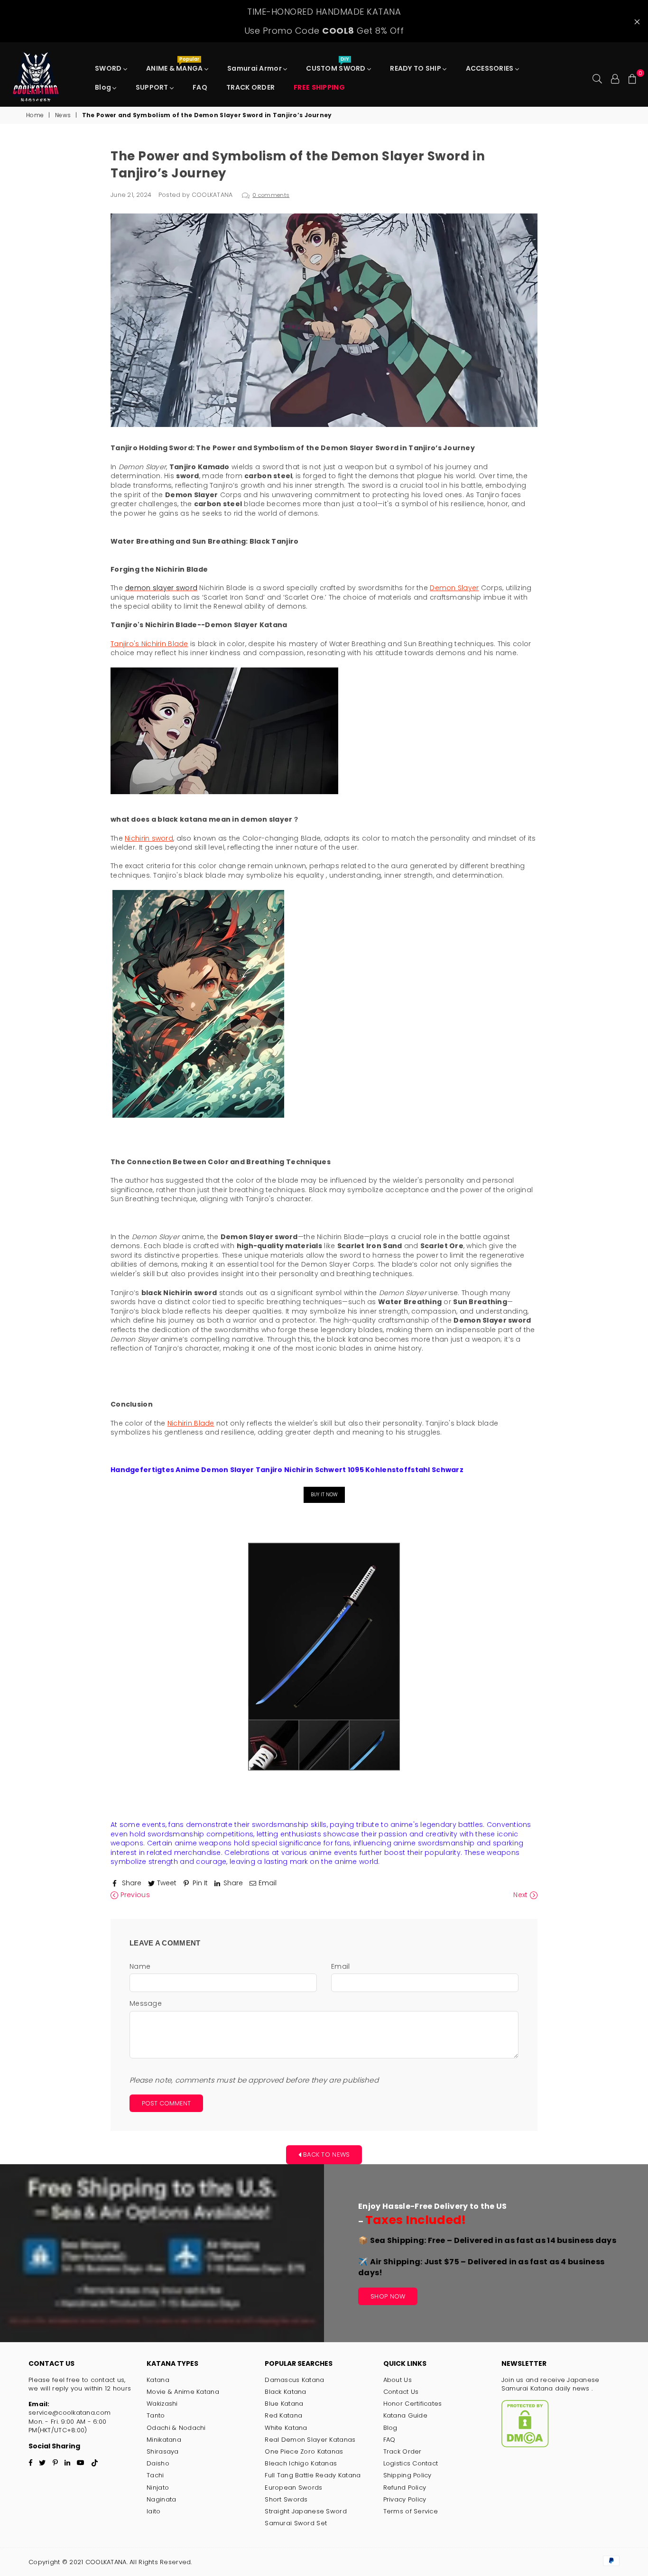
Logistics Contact (411, 2463)
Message (146, 2004)
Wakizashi (162, 2404)
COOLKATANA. (106, 2562)
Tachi (155, 2475)
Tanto (156, 2415)
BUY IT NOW (324, 1495)
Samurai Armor (255, 68)
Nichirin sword (149, 838)
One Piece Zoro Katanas (304, 2451)
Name (140, 1967)
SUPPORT (153, 87)
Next (521, 1895)
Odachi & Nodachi (176, 2428)
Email (340, 1967)
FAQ (200, 87)
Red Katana (283, 2415)
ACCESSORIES (491, 68)
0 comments (271, 195)
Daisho (158, 2463)
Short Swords (286, 2499)
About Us (398, 2380)
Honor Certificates (413, 2404)
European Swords (293, 2488)
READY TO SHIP (416, 68)
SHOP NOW (388, 2296)
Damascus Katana (294, 2380)
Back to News (326, 2154)
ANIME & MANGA (175, 66)
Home (35, 115)
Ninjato (158, 2488)
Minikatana (164, 2440)
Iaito (153, 2511)
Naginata (161, 2499)
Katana (158, 2380)
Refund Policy (405, 2488)
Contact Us (401, 2392)
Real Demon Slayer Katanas (310, 2440)
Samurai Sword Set (296, 2523)
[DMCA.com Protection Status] (525, 2445)
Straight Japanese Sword (305, 2511)
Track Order (403, 2451)
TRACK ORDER (250, 87)
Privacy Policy (405, 2499)
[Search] (597, 78)
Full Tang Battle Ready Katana (313, 2475)
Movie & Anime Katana (183, 2392)
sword (186, 588)
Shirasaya (163, 2451)
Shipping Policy (407, 2475)
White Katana (286, 2428)
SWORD (109, 68)
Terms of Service (411, 2511)
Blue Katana (284, 2404)
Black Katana (285, 2392)
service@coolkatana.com (69, 2413)
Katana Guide (405, 2415)
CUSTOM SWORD (337, 66)
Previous (134, 1895)
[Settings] (615, 78)
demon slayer (149, 588)
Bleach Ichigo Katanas (301, 2463)
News (63, 115)
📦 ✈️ (487, 2256)
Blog (104, 87)
